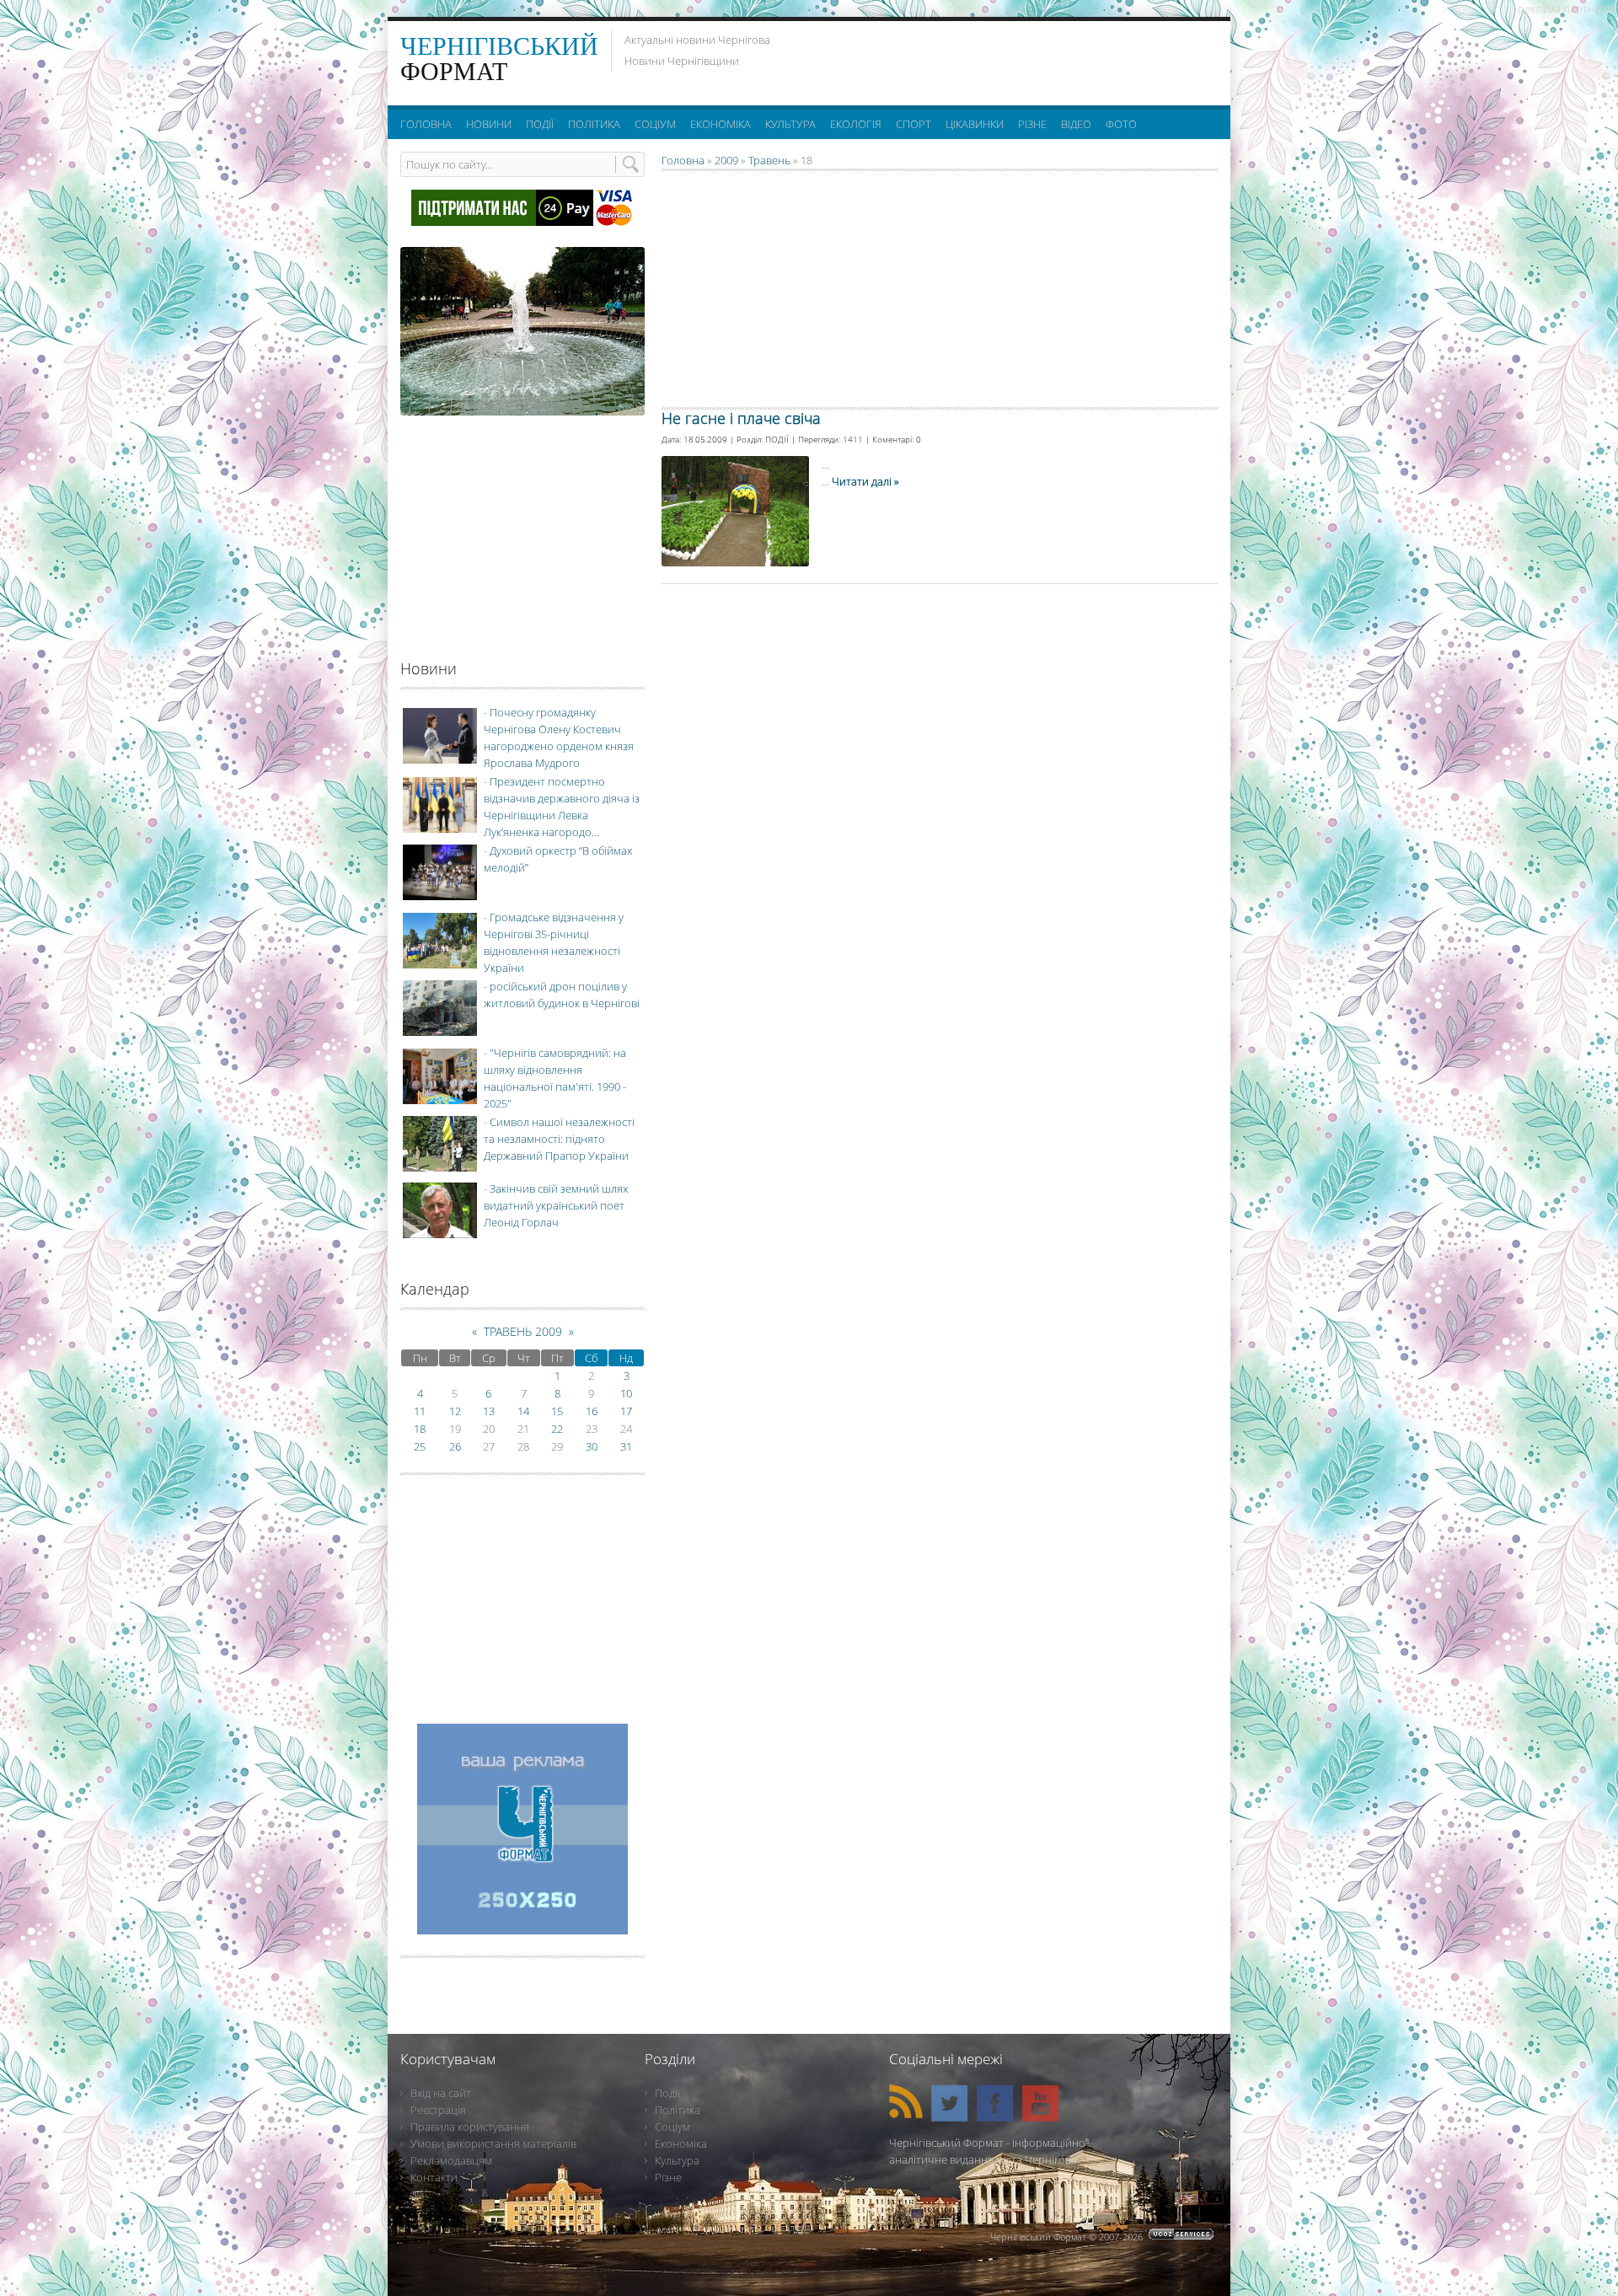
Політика (678, 2110)
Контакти (434, 2177)
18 (420, 1429)
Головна (683, 160)
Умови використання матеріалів (493, 2143)
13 (489, 1411)
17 (626, 1411)
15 (557, 1411)
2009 (726, 160)
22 (557, 1429)
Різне (668, 2177)
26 (455, 1446)
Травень (769, 160)
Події (667, 2093)
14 (523, 1411)
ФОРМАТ (499, 59)
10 (626, 1393)
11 (420, 1411)
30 (592, 1446)
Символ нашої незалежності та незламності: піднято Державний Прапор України (559, 1139)
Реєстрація (438, 2110)
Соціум (672, 2127)
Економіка (681, 2143)
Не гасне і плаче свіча (741, 418)
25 (420, 1446)
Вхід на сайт (441, 2093)
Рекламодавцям (451, 2160)
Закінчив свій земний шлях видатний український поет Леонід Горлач (556, 1205)
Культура (677, 2160)
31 (626, 1446)
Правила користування (470, 2127)
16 (592, 1411)
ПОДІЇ (777, 439)
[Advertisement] (1010, 59)
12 (455, 1411)
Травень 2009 (523, 1331)
